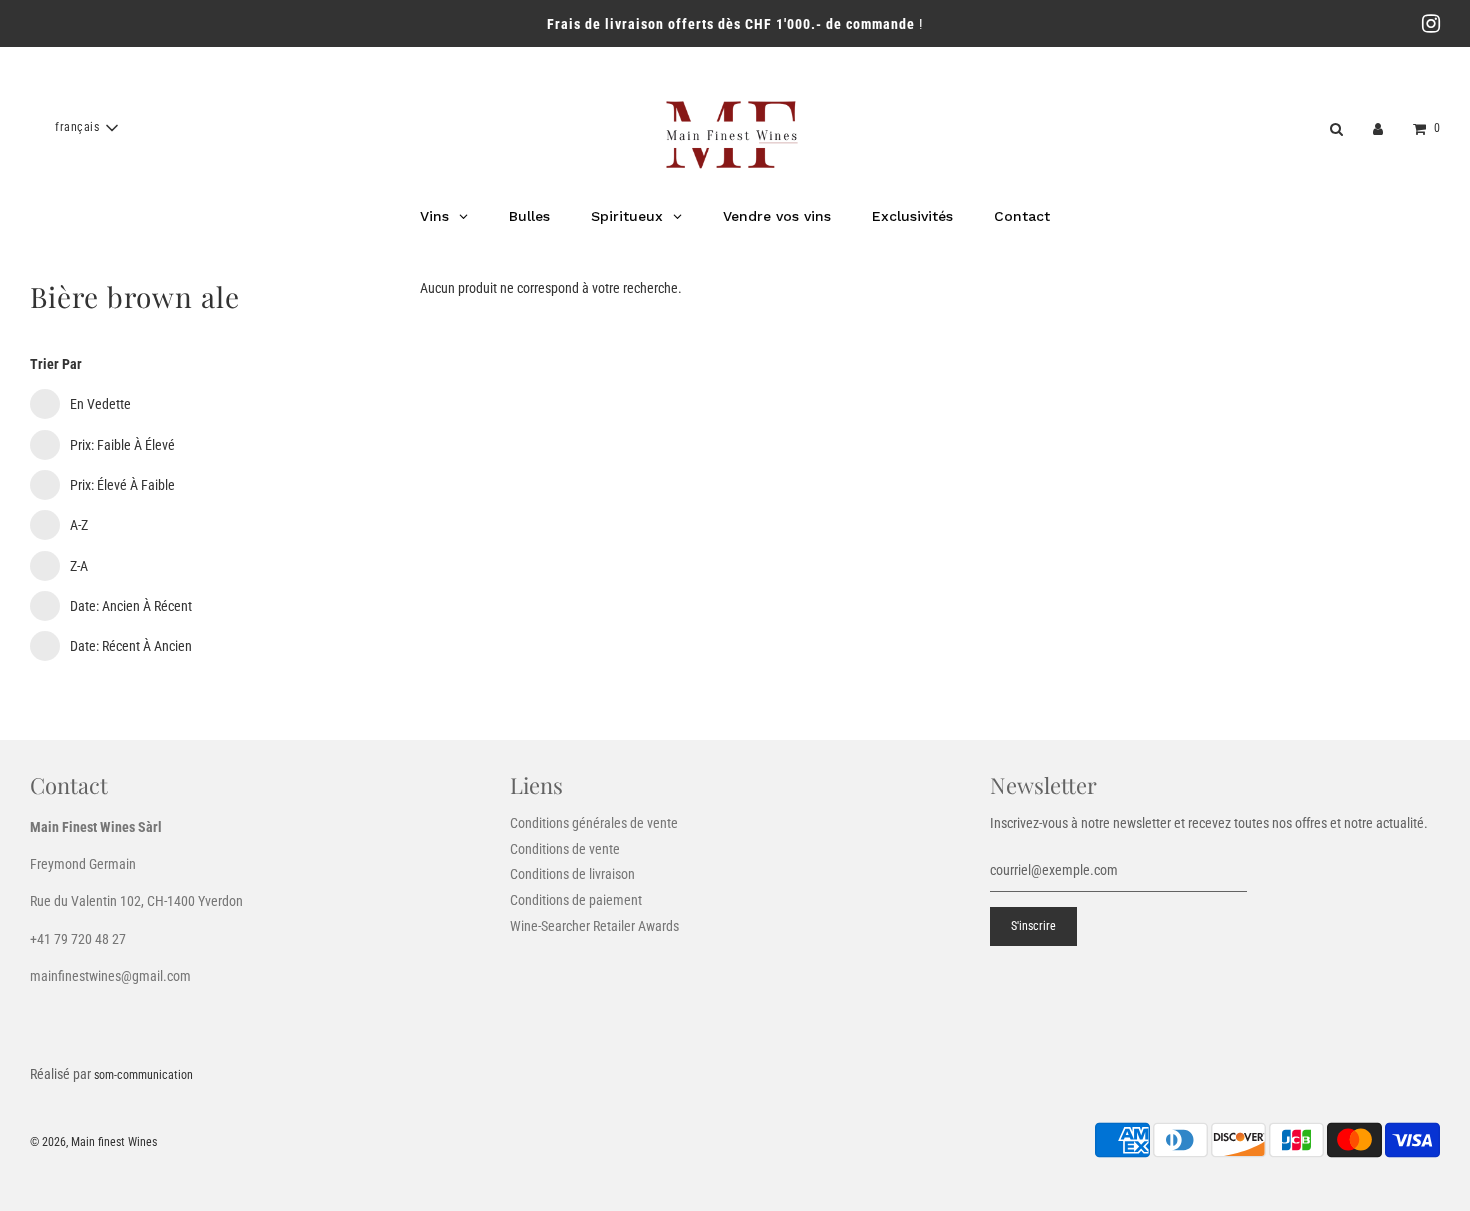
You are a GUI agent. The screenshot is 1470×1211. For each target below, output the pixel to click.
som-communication (143, 1075)
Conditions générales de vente (594, 823)
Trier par (56, 364)
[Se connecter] (1378, 128)
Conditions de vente (565, 849)
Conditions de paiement (576, 900)
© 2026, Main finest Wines (93, 1142)
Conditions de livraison (572, 874)
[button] (86, 128)
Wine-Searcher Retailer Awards (594, 926)
